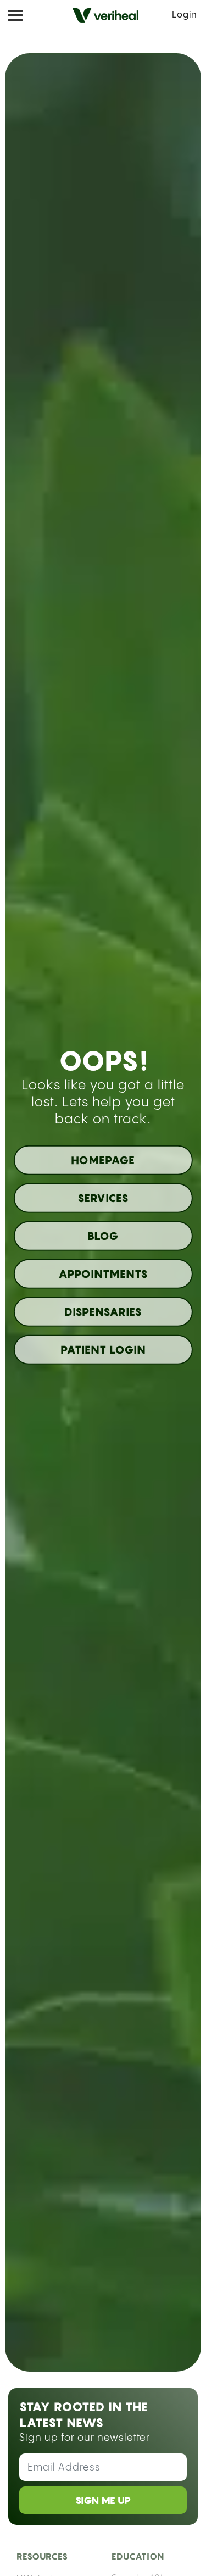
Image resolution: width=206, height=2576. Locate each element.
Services (103, 1198)
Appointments (103, 1273)
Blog (103, 1236)
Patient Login (103, 1349)
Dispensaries (103, 1311)
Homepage (103, 1160)
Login (185, 15)
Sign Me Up (103, 2500)
